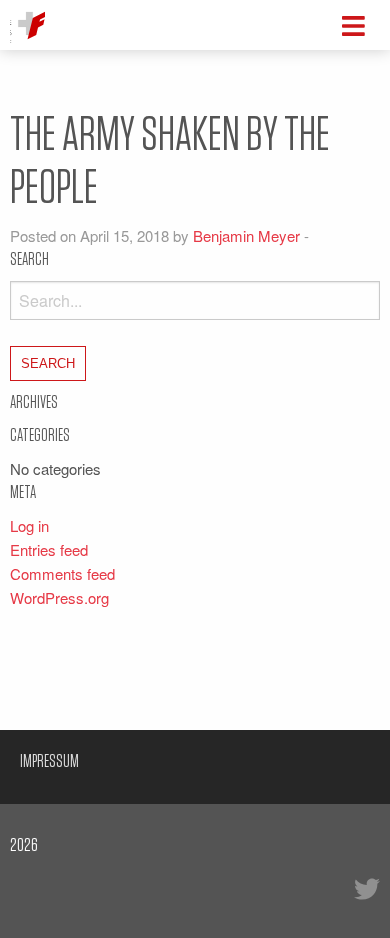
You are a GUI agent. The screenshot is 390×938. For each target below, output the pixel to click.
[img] (353, 26)
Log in (29, 525)
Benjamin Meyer (246, 235)
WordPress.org (59, 597)
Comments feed (62, 573)
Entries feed (49, 549)
